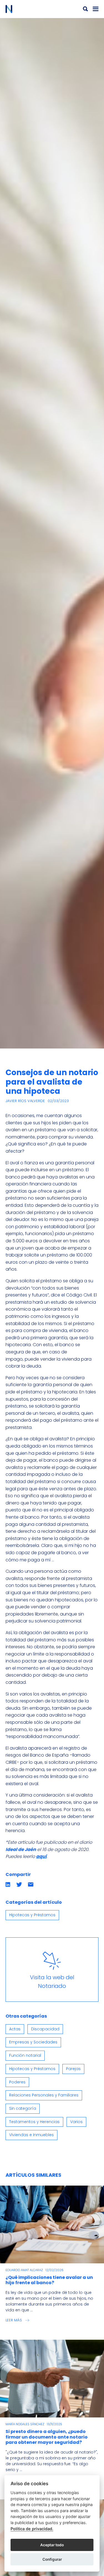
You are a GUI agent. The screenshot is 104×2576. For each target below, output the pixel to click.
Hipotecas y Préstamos (32, 1915)
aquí (41, 1856)
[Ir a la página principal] (29, 9)
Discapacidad (45, 2029)
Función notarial (25, 2055)
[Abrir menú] (96, 9)
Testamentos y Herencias (34, 2122)
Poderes (17, 2082)
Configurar (52, 2559)
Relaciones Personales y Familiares (44, 2095)
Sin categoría (23, 2108)
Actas (15, 2029)
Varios (76, 2122)
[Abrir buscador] (85, 9)
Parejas (73, 2069)
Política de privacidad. (32, 2529)
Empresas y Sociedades (33, 2042)
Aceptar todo (52, 2545)
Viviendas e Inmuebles (31, 2135)
